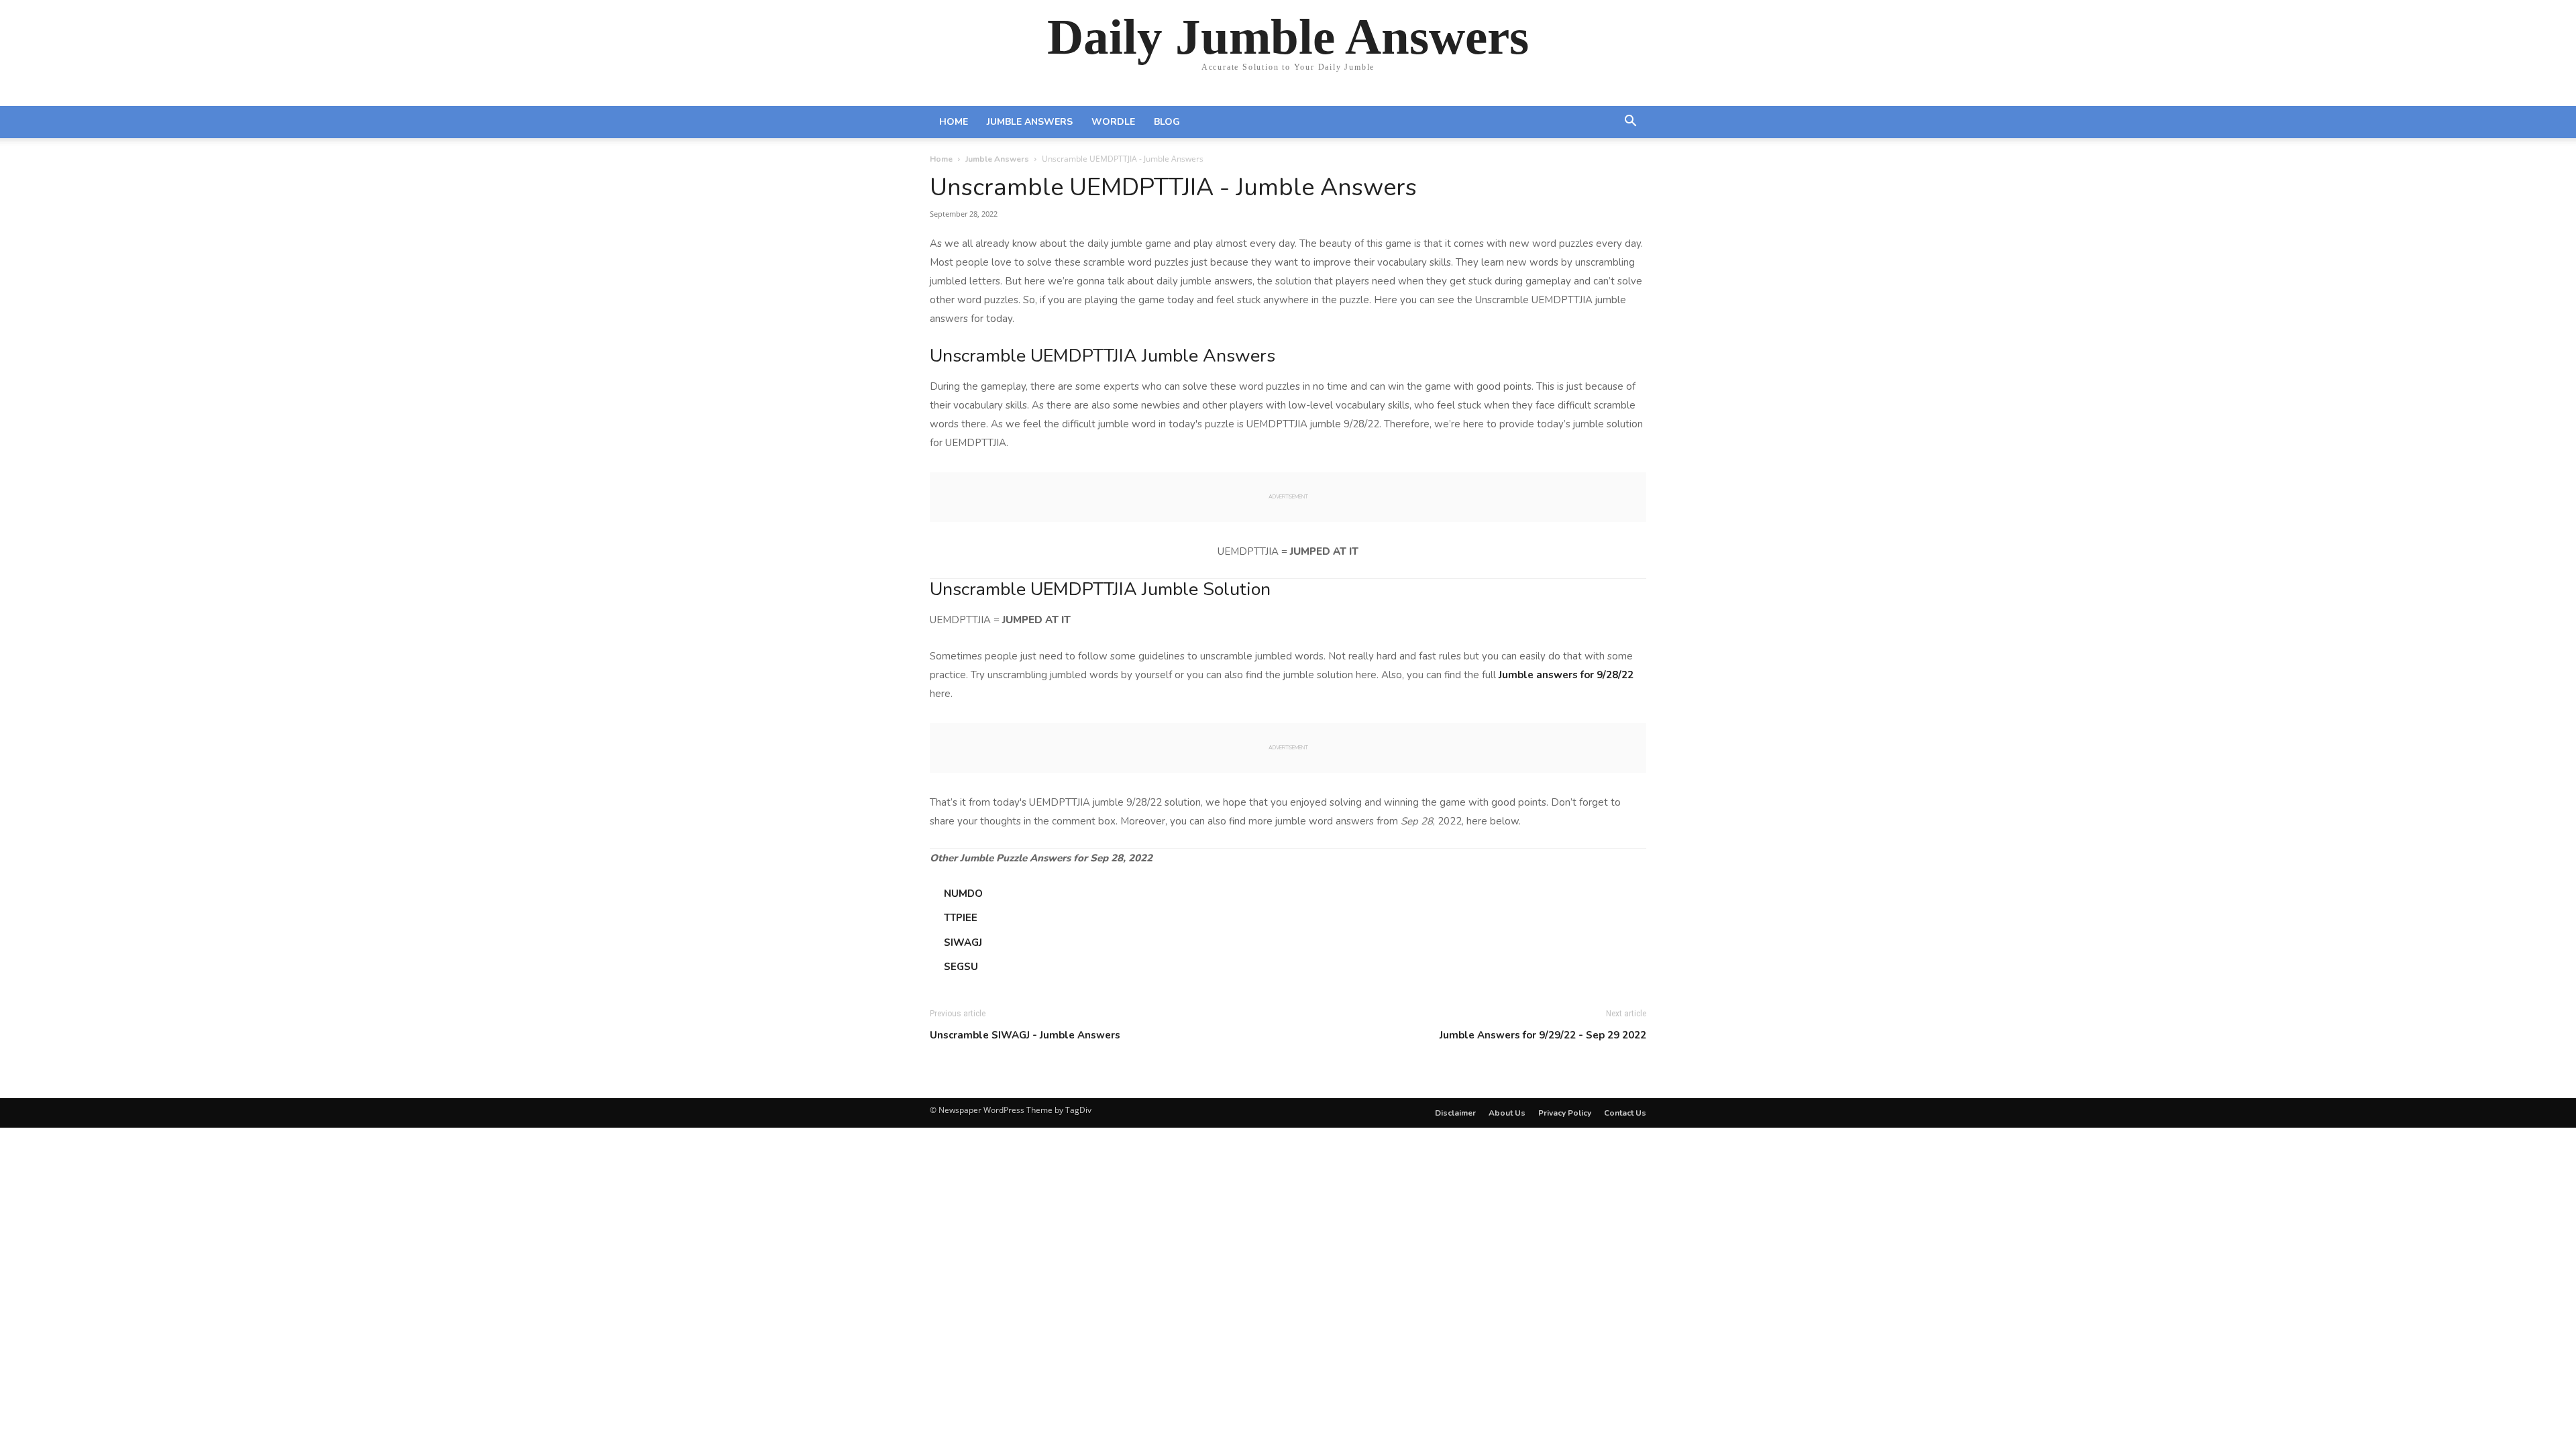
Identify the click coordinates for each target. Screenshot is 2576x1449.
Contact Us (1625, 1113)
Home (954, 122)
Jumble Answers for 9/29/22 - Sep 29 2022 (1543, 1035)
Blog (1167, 122)
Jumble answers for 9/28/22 (1566, 675)
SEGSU (961, 967)
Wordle (1113, 122)
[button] (1630, 123)
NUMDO (963, 894)
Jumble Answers (1030, 122)
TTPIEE (961, 918)
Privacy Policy (1565, 1113)
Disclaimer (1455, 1113)
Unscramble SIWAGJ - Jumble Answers (1025, 1035)
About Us (1507, 1113)
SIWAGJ (963, 943)
